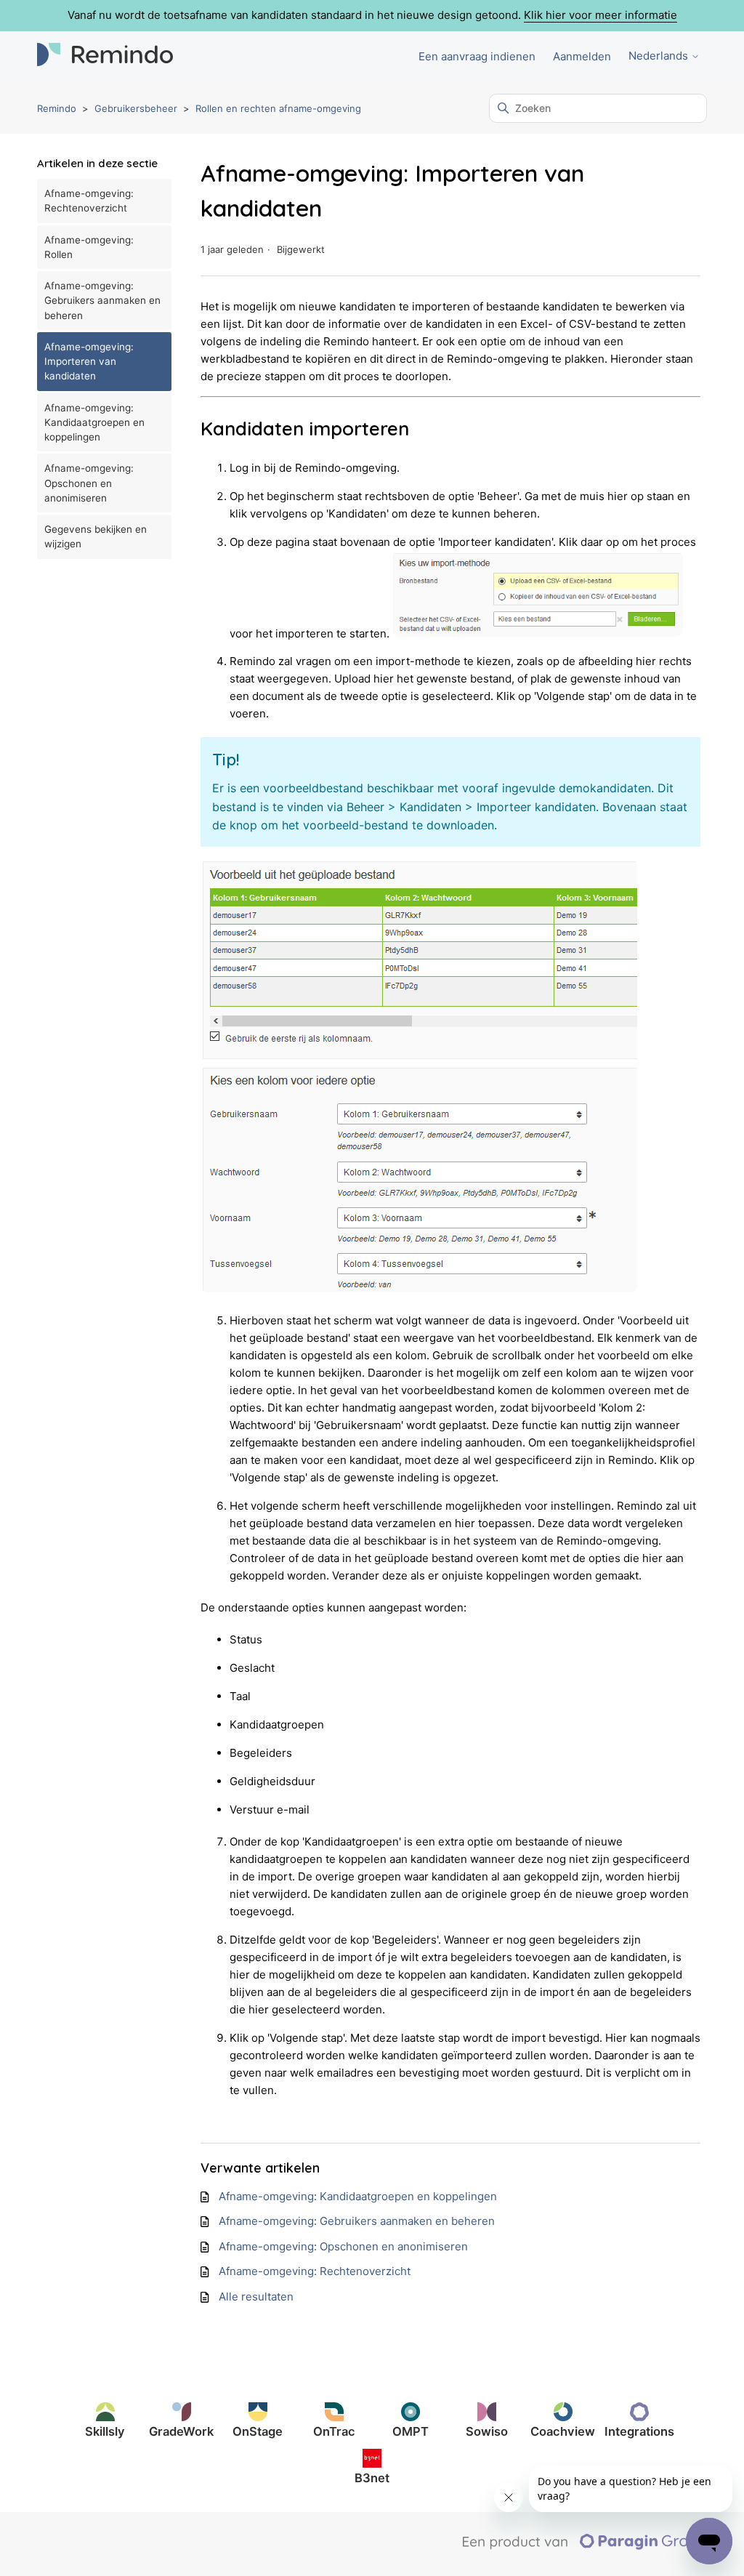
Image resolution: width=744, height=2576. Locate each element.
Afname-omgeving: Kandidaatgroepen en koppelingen (94, 423)
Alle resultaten (256, 2297)
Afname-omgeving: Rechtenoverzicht (89, 201)
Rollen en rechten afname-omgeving (278, 108)
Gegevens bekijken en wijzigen (96, 536)
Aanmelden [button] (582, 56)
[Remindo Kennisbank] (105, 57)
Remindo (57, 108)
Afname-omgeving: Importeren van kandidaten (89, 362)
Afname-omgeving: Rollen (89, 247)
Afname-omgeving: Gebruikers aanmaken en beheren (102, 301)
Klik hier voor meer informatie (601, 15)
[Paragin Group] (585, 2546)
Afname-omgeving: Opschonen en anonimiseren (89, 483)
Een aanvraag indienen (477, 56)
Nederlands (660, 56)
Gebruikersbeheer (136, 108)
